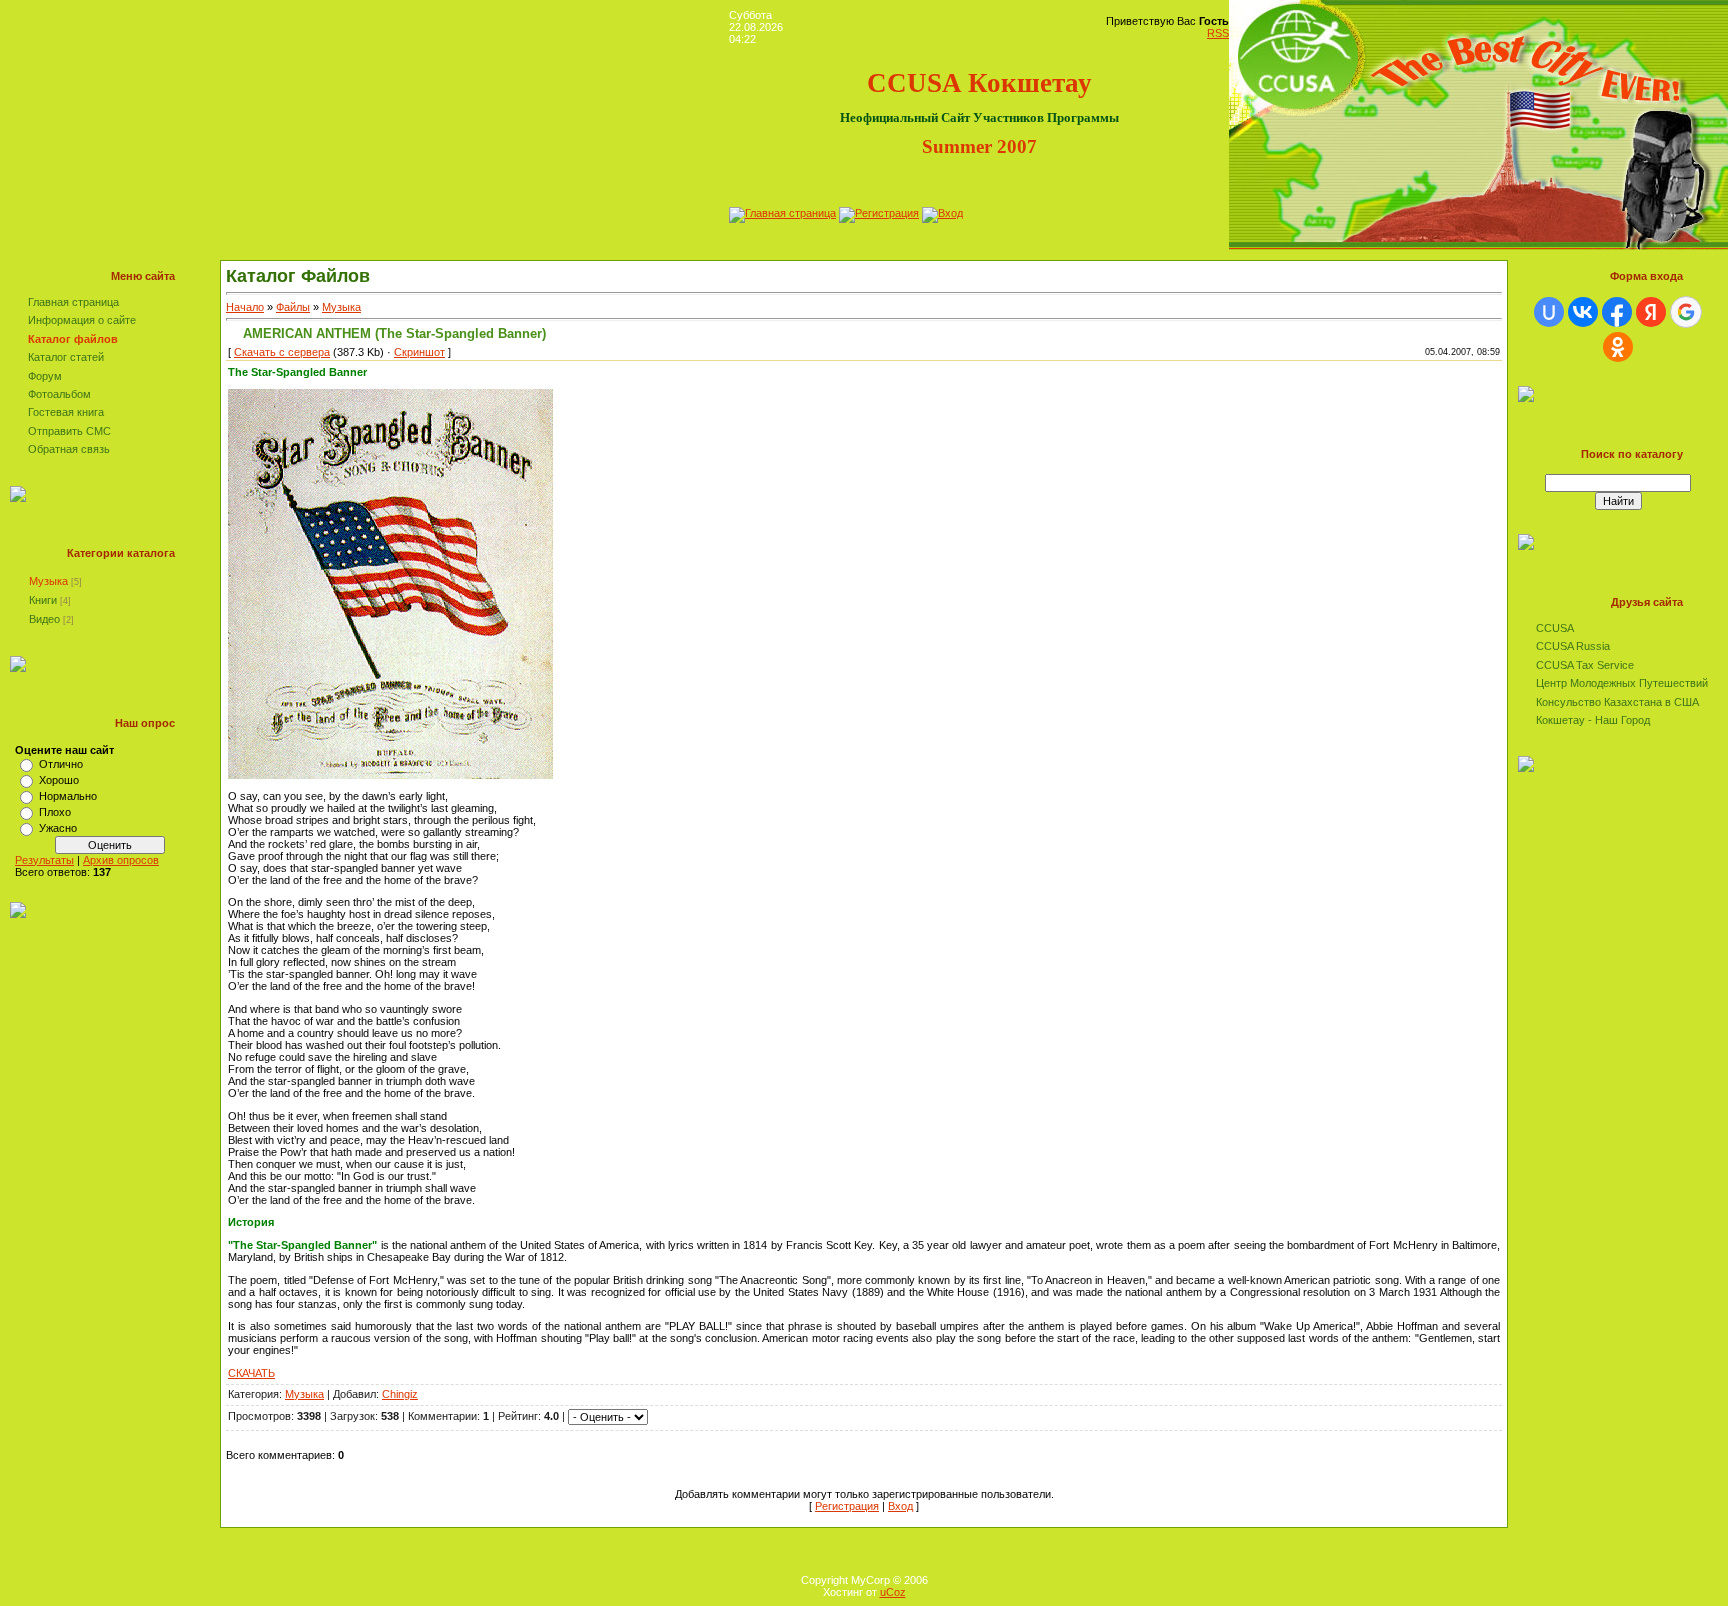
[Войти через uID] (1549, 312)
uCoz (893, 1592)
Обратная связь (69, 449)
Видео (44, 619)
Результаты (44, 860)
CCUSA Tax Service (1585, 665)
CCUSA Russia (1573, 646)
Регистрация (847, 1506)
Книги (43, 600)
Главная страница (73, 302)
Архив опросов (121, 860)
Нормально (68, 796)
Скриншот (419, 352)
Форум (45, 376)
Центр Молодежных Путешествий (1622, 683)
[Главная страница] (782, 213)
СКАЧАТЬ (251, 1373)
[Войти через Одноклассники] (1618, 347)
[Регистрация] (879, 213)
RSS (1218, 33)
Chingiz (400, 1394)
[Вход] (942, 213)
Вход (900, 1506)
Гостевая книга (66, 412)
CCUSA (1555, 628)
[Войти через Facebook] (1617, 312)
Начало (245, 307)
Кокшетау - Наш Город (1593, 720)
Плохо (55, 812)
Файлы (293, 307)
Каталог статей (66, 357)
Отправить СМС (69, 431)
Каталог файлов (73, 339)
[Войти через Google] (1686, 312)
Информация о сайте (82, 320)
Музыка (48, 581)
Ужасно (58, 828)
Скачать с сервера (282, 352)
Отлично (61, 764)
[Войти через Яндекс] (1651, 312)
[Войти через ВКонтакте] (1583, 312)
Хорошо (59, 780)
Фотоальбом (59, 394)
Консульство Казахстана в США (1617, 702)
